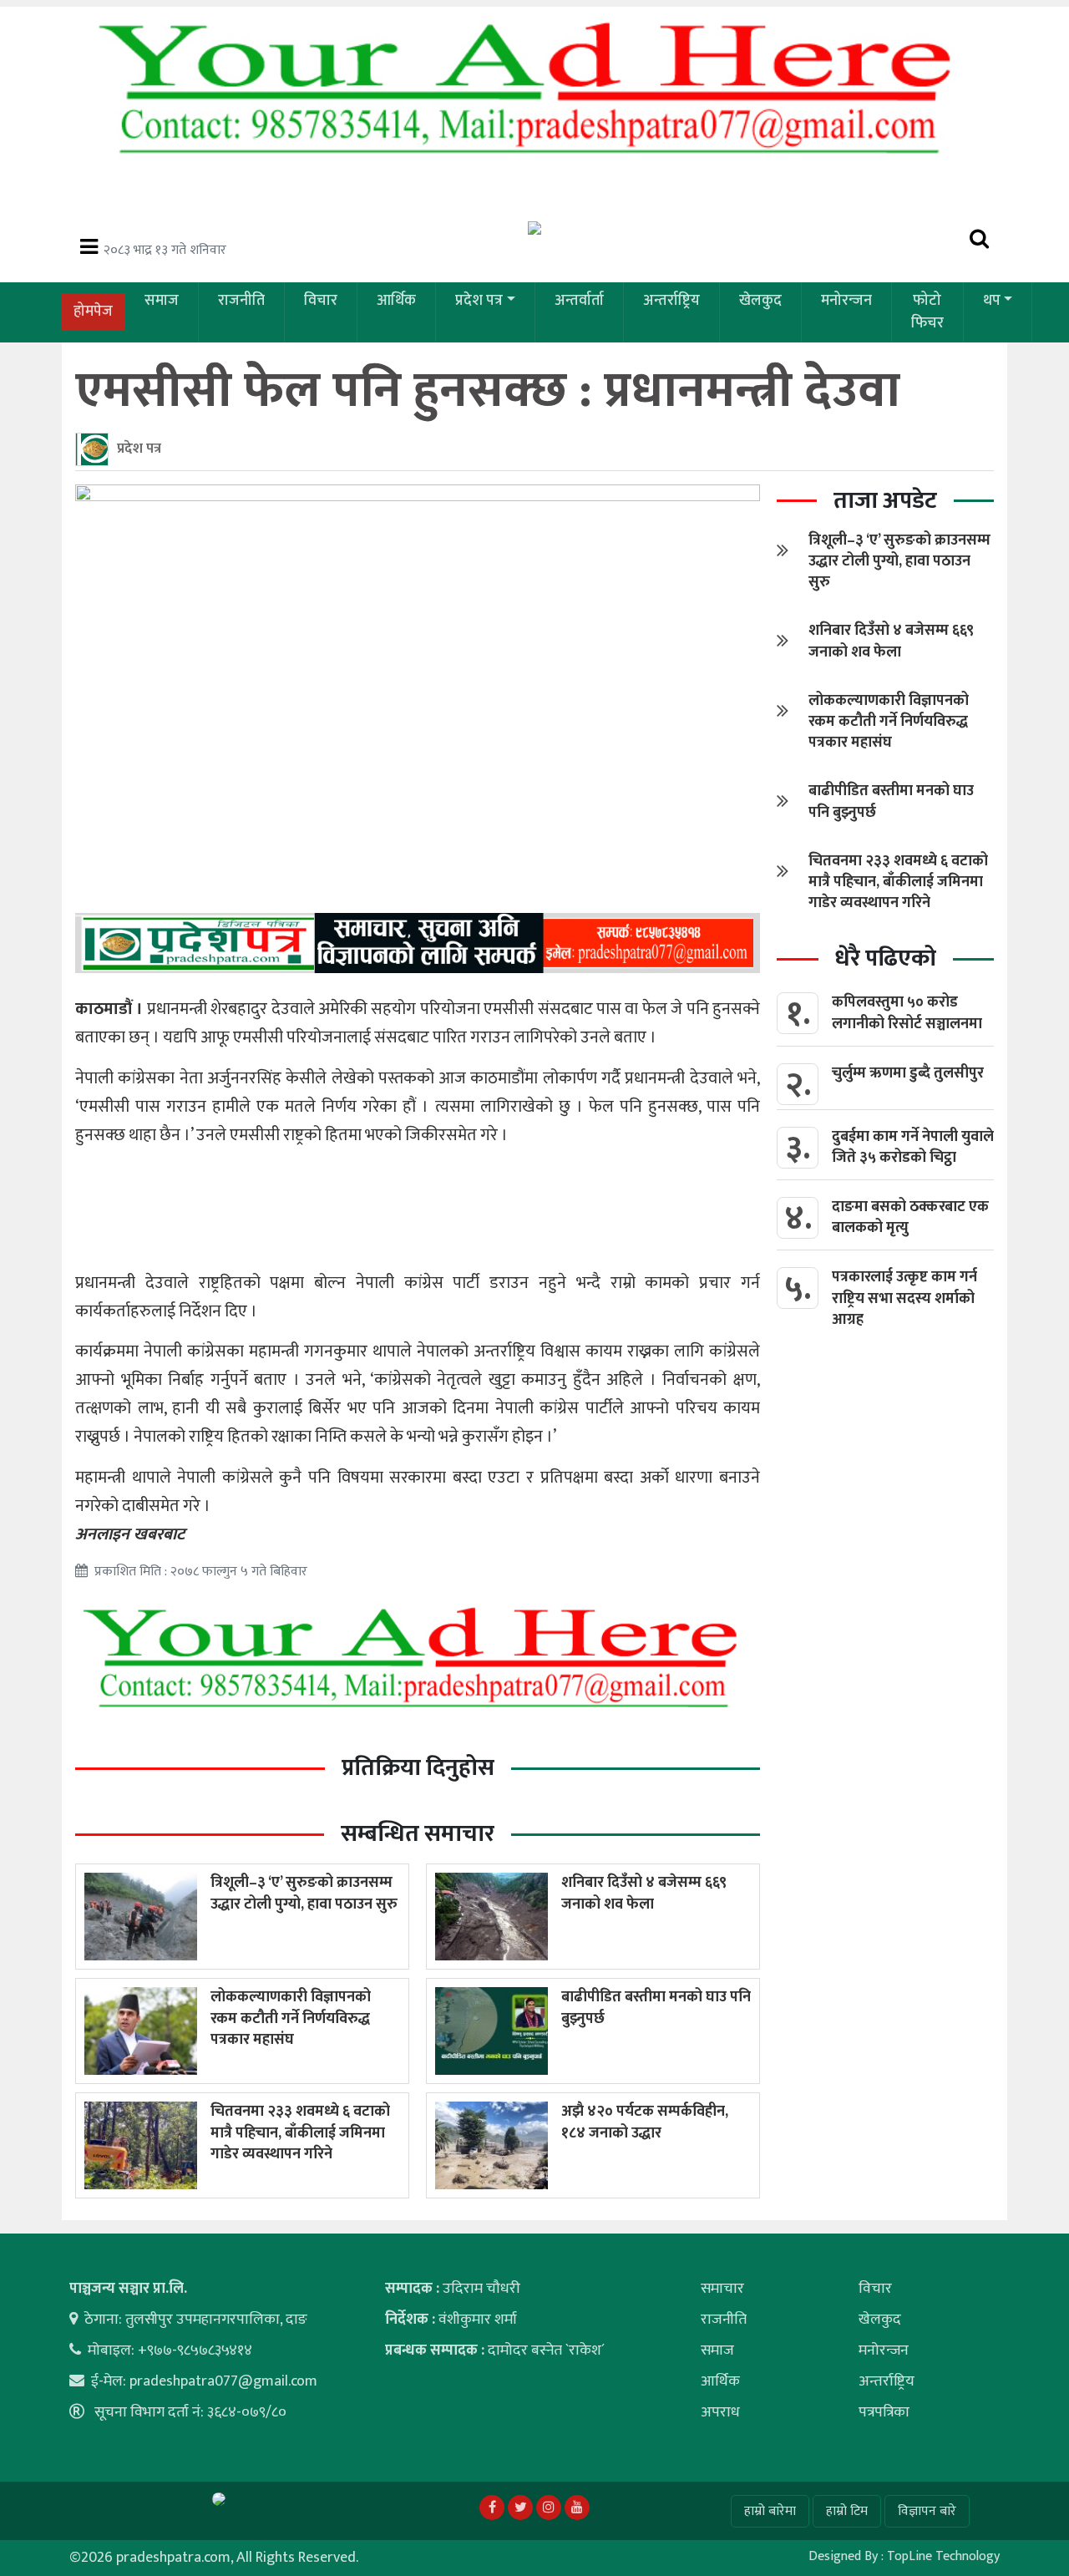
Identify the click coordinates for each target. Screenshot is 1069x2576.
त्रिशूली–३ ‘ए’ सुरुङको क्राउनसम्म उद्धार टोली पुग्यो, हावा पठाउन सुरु (304, 1893)
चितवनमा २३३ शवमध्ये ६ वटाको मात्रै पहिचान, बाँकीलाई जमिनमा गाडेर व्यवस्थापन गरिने (300, 2132)
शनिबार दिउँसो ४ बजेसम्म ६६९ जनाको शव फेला (644, 1893)
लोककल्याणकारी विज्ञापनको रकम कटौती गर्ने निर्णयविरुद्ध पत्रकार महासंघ (291, 2018)
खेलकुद (760, 301)
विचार (321, 301)
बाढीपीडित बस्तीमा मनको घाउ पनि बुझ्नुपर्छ (656, 2008)
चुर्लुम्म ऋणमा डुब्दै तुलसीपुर (908, 1073)
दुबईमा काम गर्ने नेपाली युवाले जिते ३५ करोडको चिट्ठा (913, 1147)
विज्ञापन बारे (927, 2511)
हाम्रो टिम (847, 2511)
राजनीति (241, 301)
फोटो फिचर (927, 312)
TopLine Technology (943, 2556)
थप (992, 301)
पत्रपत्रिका (884, 2412)
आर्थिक (396, 301)
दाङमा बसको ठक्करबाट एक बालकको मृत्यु (910, 1217)
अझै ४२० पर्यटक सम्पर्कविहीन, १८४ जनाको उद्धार (645, 2122)
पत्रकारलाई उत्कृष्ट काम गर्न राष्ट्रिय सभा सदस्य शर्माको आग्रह (904, 1298)
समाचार (722, 2289)
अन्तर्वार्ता (579, 301)
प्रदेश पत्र (479, 301)
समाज (162, 301)
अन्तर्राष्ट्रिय (671, 301)
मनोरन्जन (846, 301)
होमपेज (93, 312)
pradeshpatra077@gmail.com (223, 2381)
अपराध (720, 2412)
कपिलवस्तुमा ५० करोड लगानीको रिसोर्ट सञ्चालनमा (907, 1013)
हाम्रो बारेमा (770, 2511)
